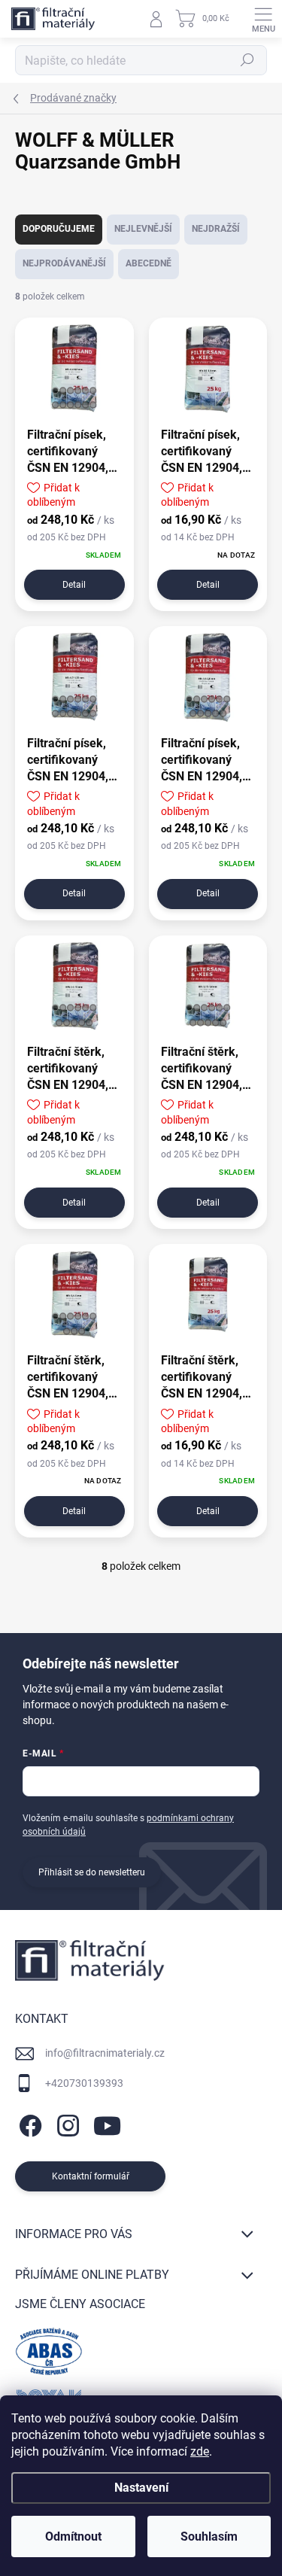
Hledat (247, 60)
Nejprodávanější (64, 263)
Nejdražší (216, 229)
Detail (74, 585)
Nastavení (141, 2488)
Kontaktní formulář (91, 2176)
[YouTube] (107, 2123)
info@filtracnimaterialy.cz (105, 2053)
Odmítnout (73, 2536)
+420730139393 (84, 2083)
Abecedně (149, 263)
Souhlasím (209, 2536)
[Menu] (263, 19)
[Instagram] (66, 2123)
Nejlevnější (143, 229)
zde (200, 2451)
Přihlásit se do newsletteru (92, 1872)
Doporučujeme (59, 229)
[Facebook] (28, 2123)
